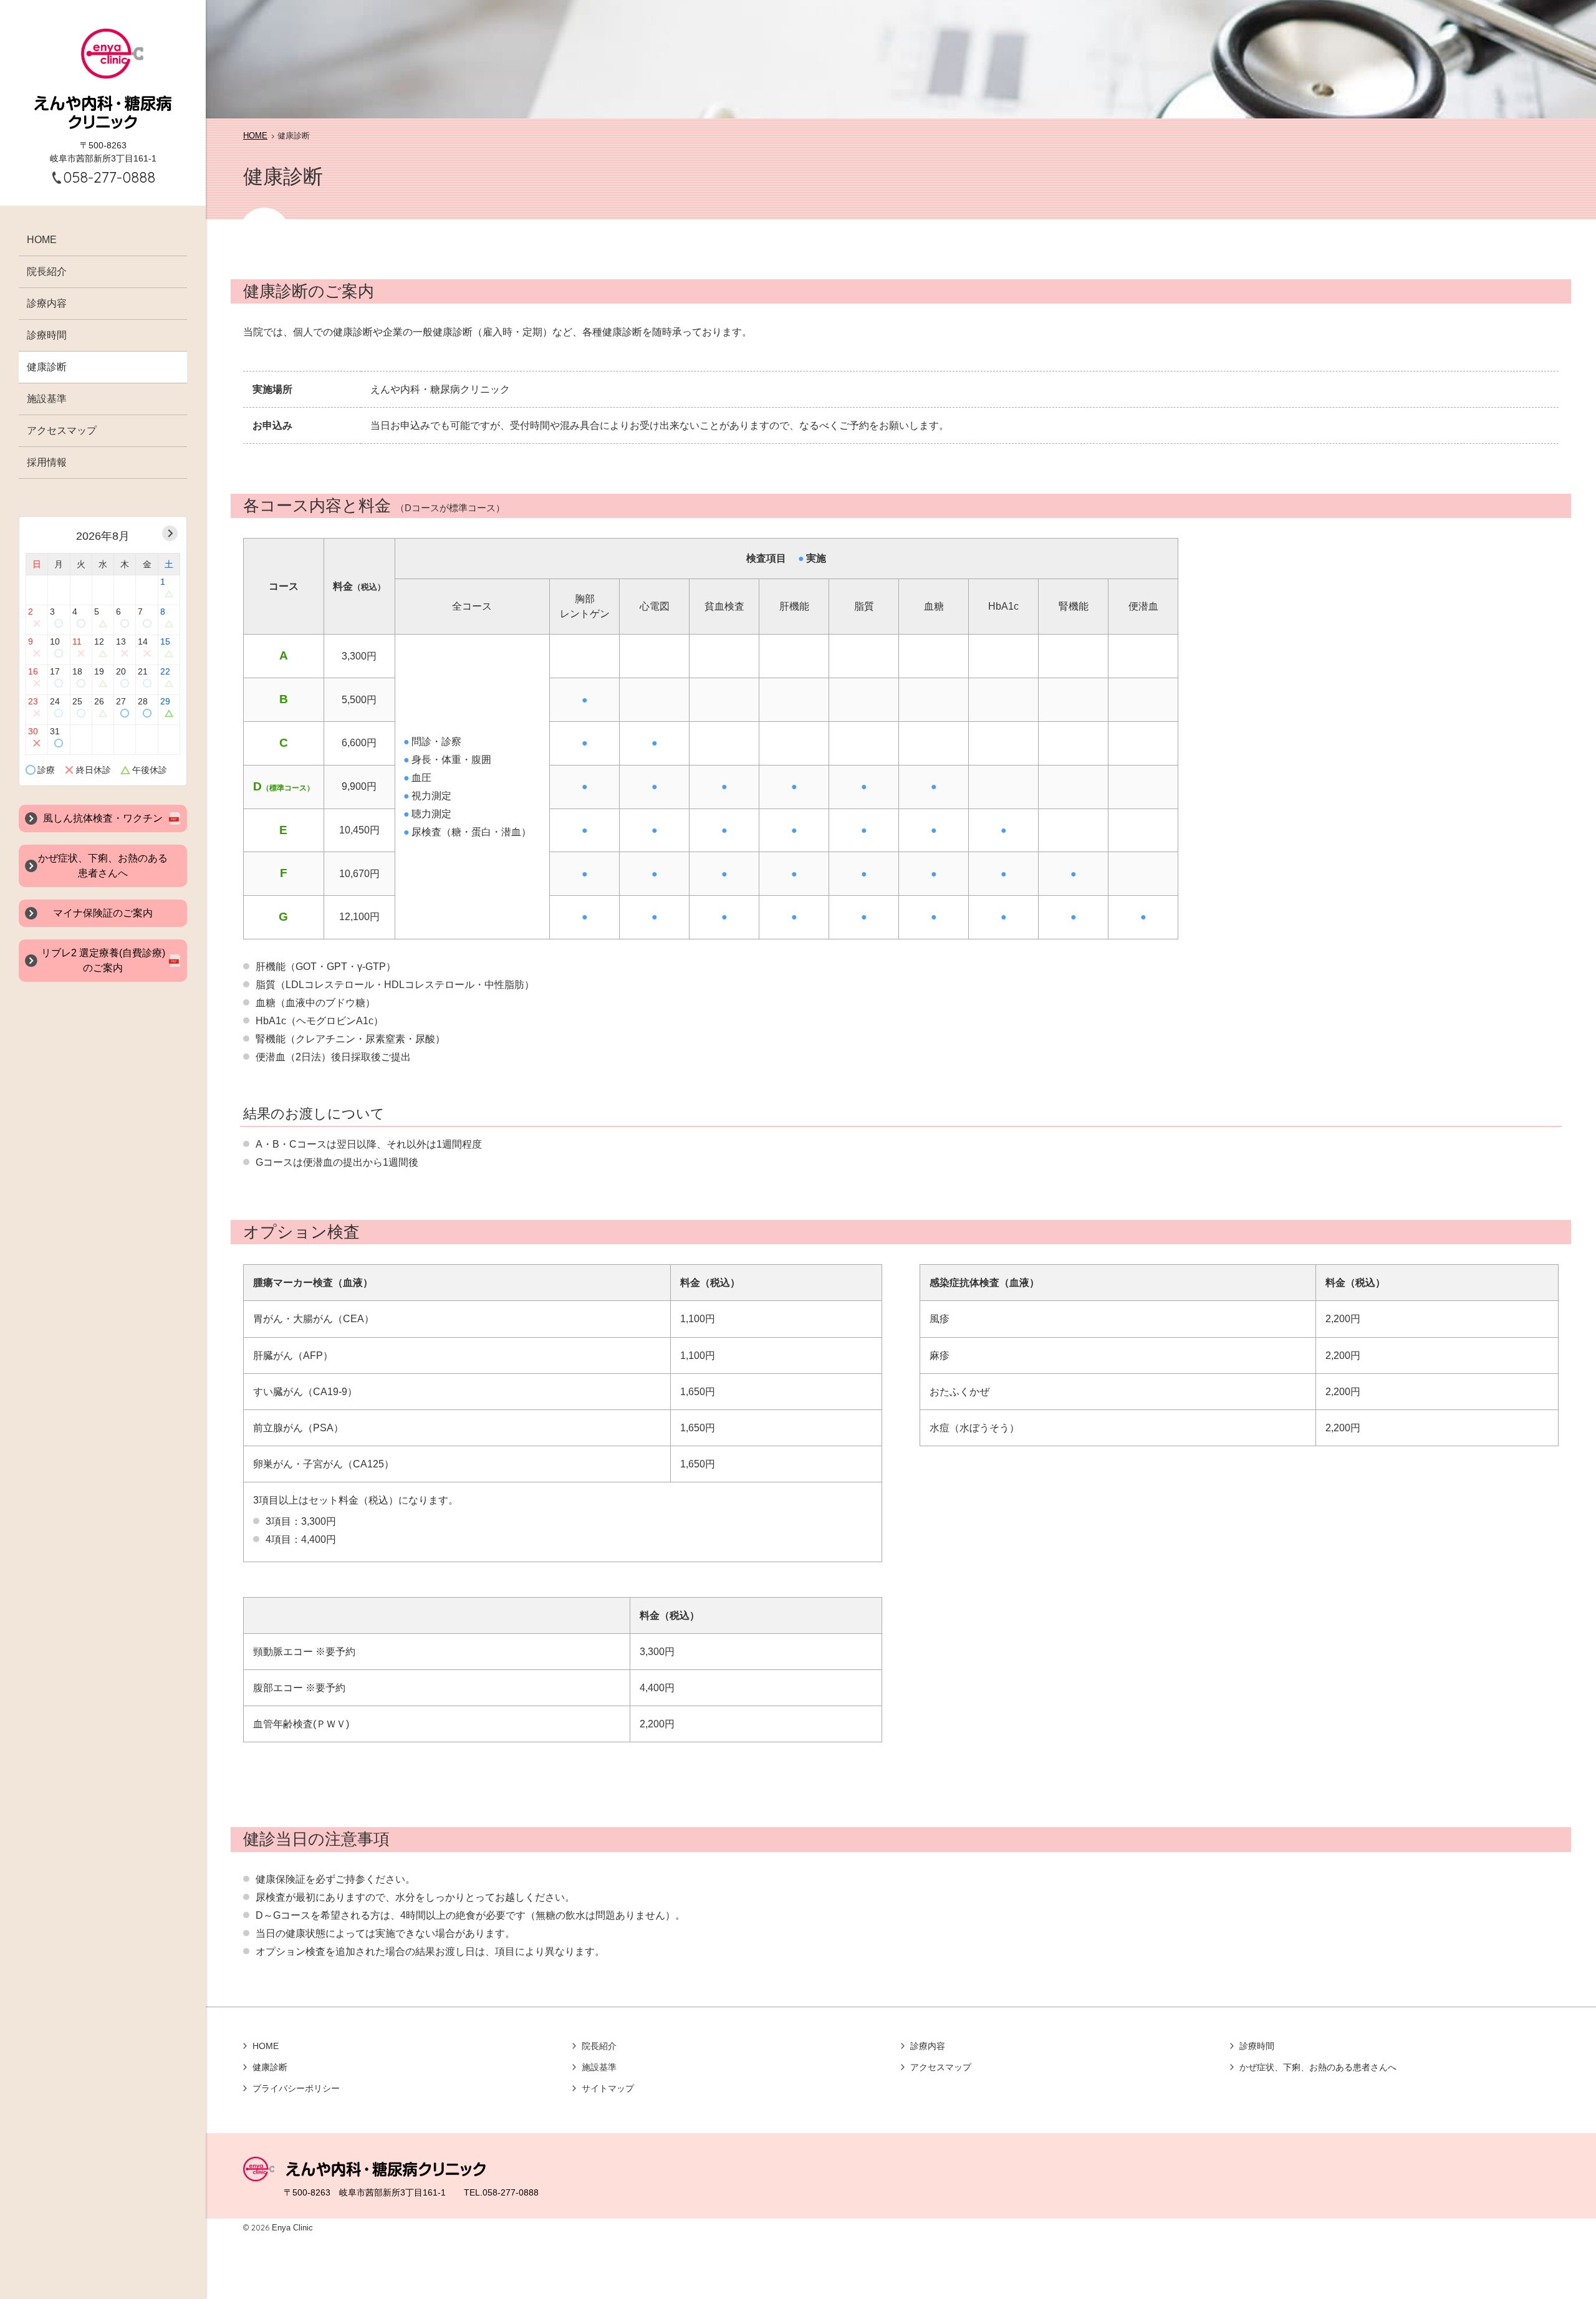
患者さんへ (103, 866)
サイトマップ (608, 2088)
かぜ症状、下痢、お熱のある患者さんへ (1318, 2067)
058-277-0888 (109, 177)
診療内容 (47, 303)
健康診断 (47, 367)
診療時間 (47, 335)
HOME (42, 240)
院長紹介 (47, 271)
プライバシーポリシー (296, 2088)
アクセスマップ (62, 430)
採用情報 (47, 462)
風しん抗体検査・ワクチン (103, 818)
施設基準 (47, 399)
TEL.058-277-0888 (501, 2192)
